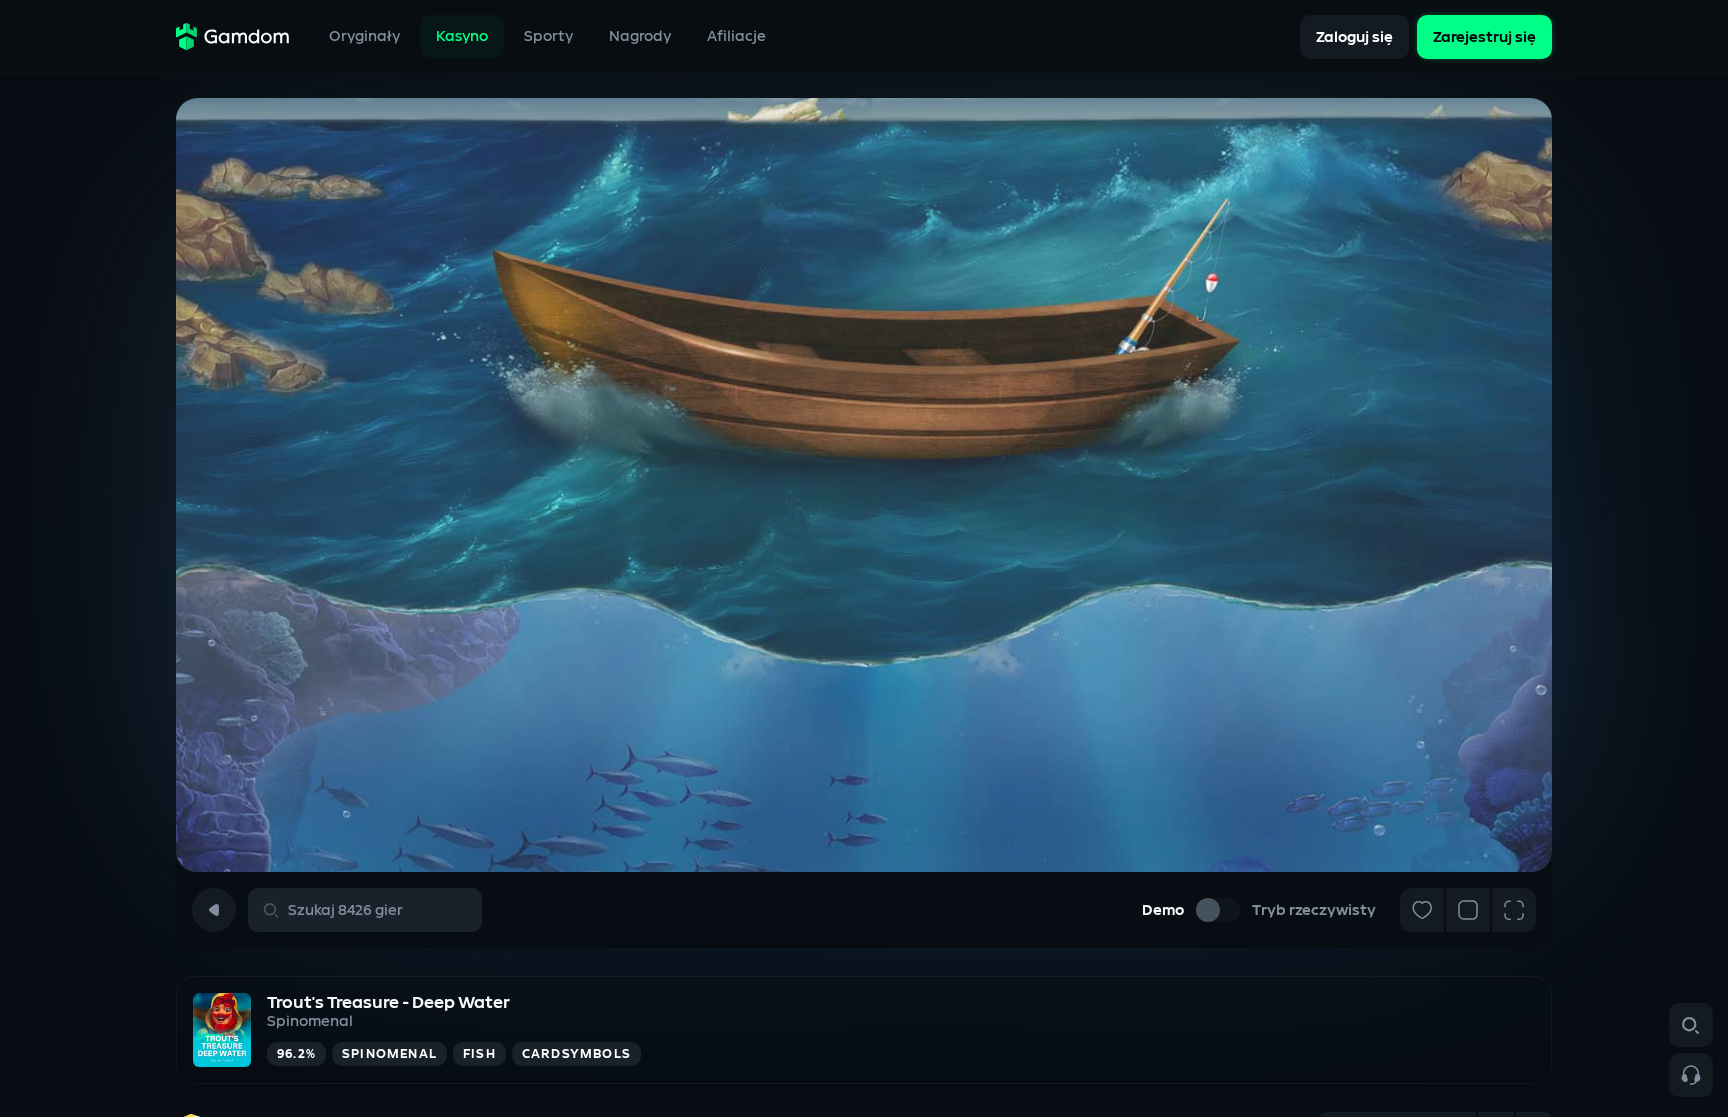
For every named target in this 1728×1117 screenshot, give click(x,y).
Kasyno (462, 36)
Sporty (548, 36)
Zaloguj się (1354, 36)
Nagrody (640, 36)
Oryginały (364, 36)
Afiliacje (736, 36)
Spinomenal (310, 1021)
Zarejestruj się (1484, 36)
